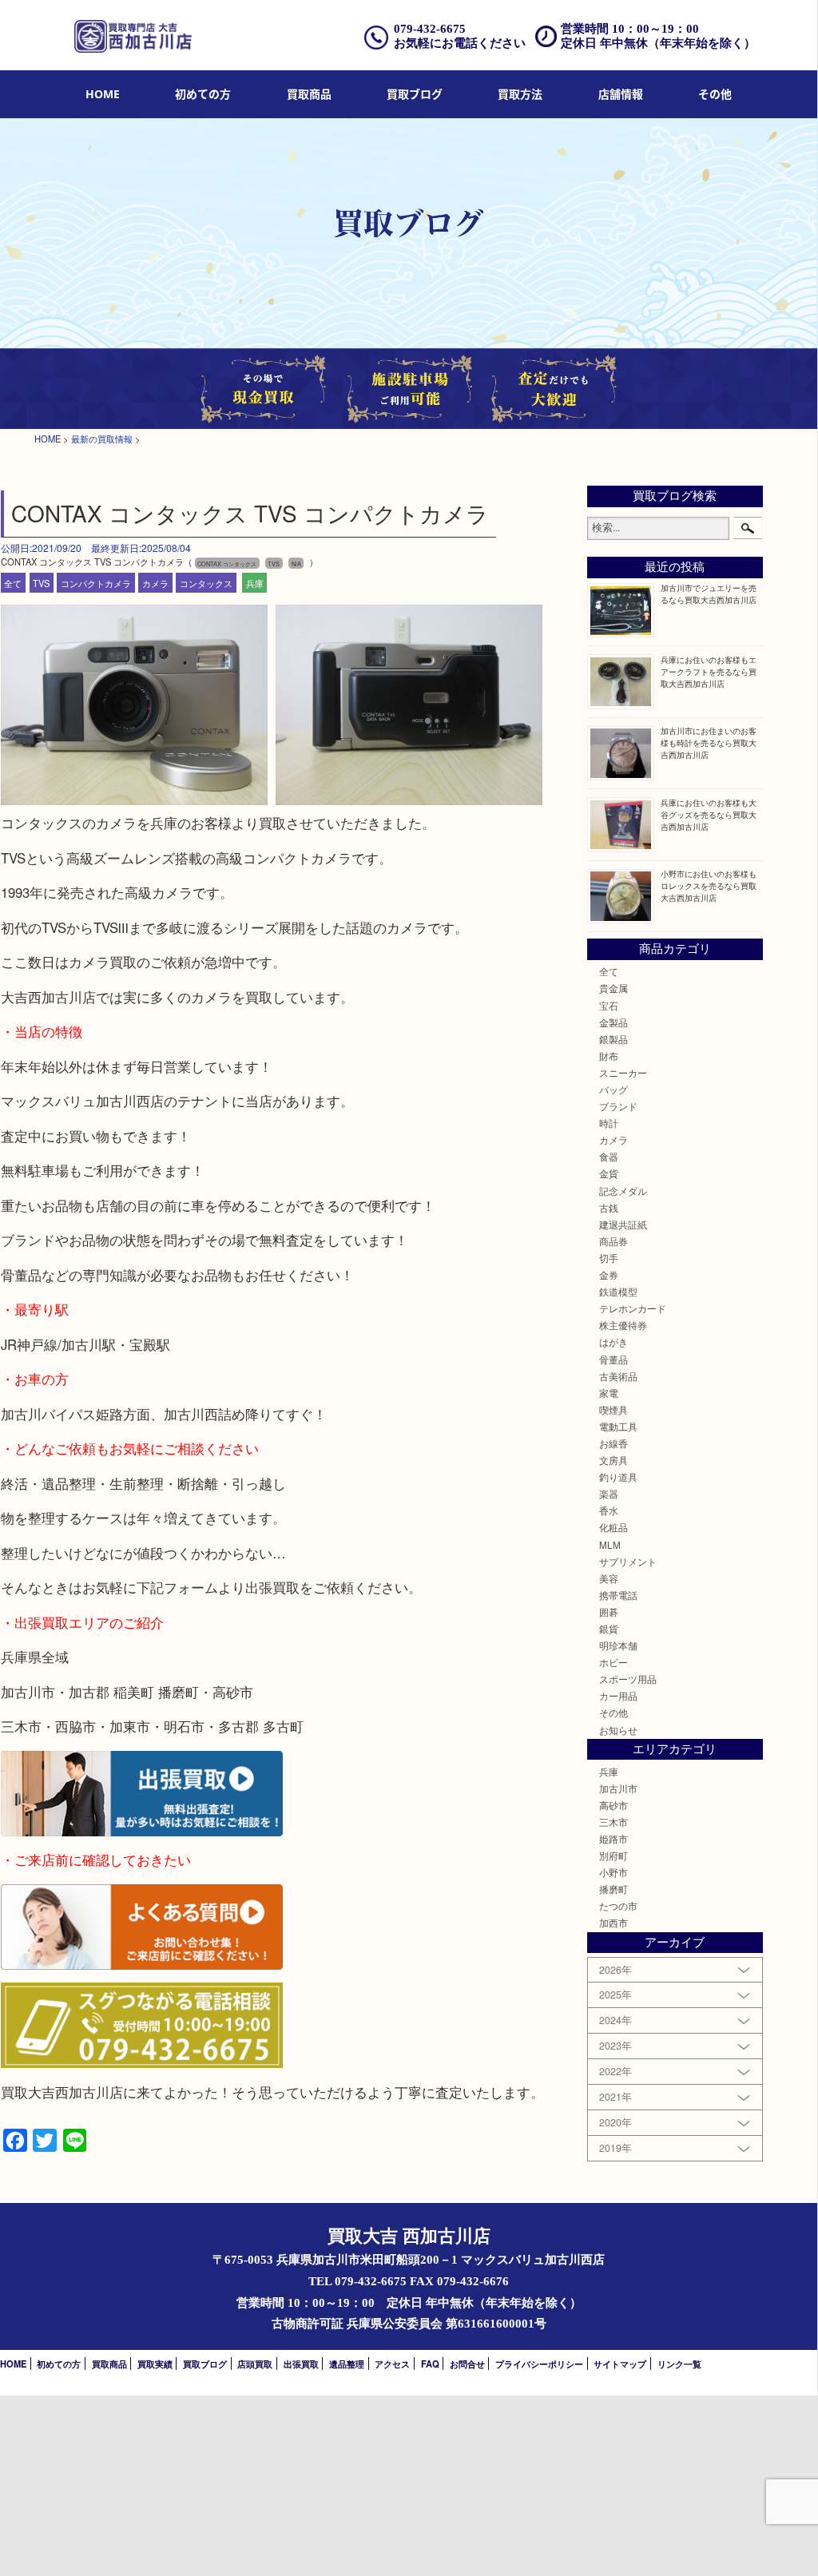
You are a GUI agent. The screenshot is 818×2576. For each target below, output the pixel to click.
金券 (609, 1275)
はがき (613, 1342)
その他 (613, 1713)
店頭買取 (255, 2364)
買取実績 (155, 2364)
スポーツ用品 (628, 1679)
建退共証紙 (623, 1224)
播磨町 (613, 1889)
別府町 (613, 1856)
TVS (41, 582)
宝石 (609, 1006)
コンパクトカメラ (96, 582)
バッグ (613, 1090)
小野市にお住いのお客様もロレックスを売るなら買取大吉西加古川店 (709, 885)
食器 (609, 1157)
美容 (609, 1578)
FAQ (430, 2364)
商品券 (613, 1241)
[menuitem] (103, 95)
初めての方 (203, 94)
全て (13, 582)
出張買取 (301, 2364)
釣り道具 (618, 1477)
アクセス (392, 2364)
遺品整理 (347, 2364)
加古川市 (618, 1788)
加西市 (613, 1923)
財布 (609, 1056)
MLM (610, 1545)
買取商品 (309, 94)
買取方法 (520, 94)
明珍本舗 (618, 1645)
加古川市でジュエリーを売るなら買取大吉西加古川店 (709, 593)
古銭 (609, 1208)
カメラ (155, 582)
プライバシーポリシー (539, 2364)
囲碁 (609, 1612)
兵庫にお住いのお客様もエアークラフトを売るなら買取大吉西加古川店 (709, 671)
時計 (609, 1123)
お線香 (613, 1443)
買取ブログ (415, 94)
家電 (609, 1393)
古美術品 (618, 1376)
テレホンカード (633, 1308)
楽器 (609, 1494)
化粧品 (613, 1527)
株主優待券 (623, 1325)
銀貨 (609, 1629)
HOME (103, 94)
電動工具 (618, 1427)
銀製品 (613, 1039)
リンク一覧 (679, 2364)
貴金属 (613, 988)
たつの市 (618, 1906)
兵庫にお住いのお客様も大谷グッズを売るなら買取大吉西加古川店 (709, 814)
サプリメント (628, 1562)
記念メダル (623, 1191)
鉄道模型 (618, 1292)
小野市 (613, 1872)
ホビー (613, 1662)
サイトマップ (620, 2364)
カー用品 (618, 1696)
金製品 (613, 1022)
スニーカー (623, 1073)
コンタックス (206, 582)
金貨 (609, 1173)
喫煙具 (613, 1410)
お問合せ (467, 2364)
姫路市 (613, 1839)
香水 (609, 1510)
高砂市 (613, 1805)
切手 (609, 1258)
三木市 (613, 1822)
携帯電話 (618, 1595)
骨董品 (613, 1359)
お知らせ (618, 1730)
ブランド (618, 1106)
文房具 (613, 1460)
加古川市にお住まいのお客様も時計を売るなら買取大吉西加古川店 (709, 742)
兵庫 (255, 582)
